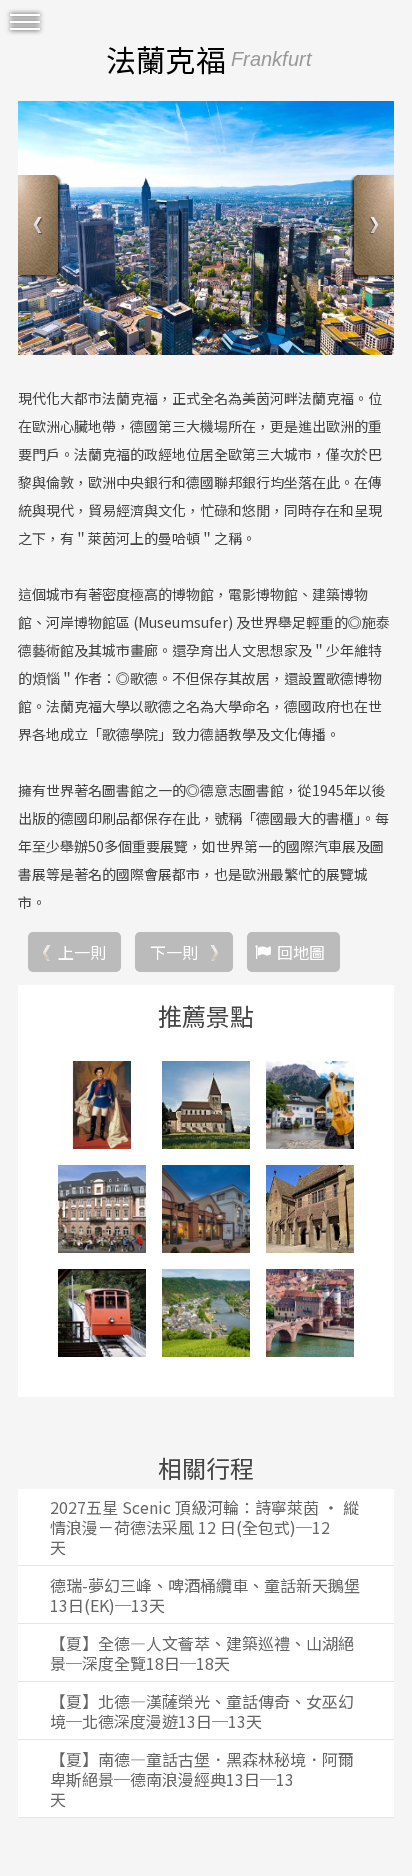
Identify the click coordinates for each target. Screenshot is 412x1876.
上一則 (82, 952)
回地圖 (301, 952)
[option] (206, 228)
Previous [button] (40, 227)
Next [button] (371, 227)
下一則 (174, 952)
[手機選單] (25, 22)
